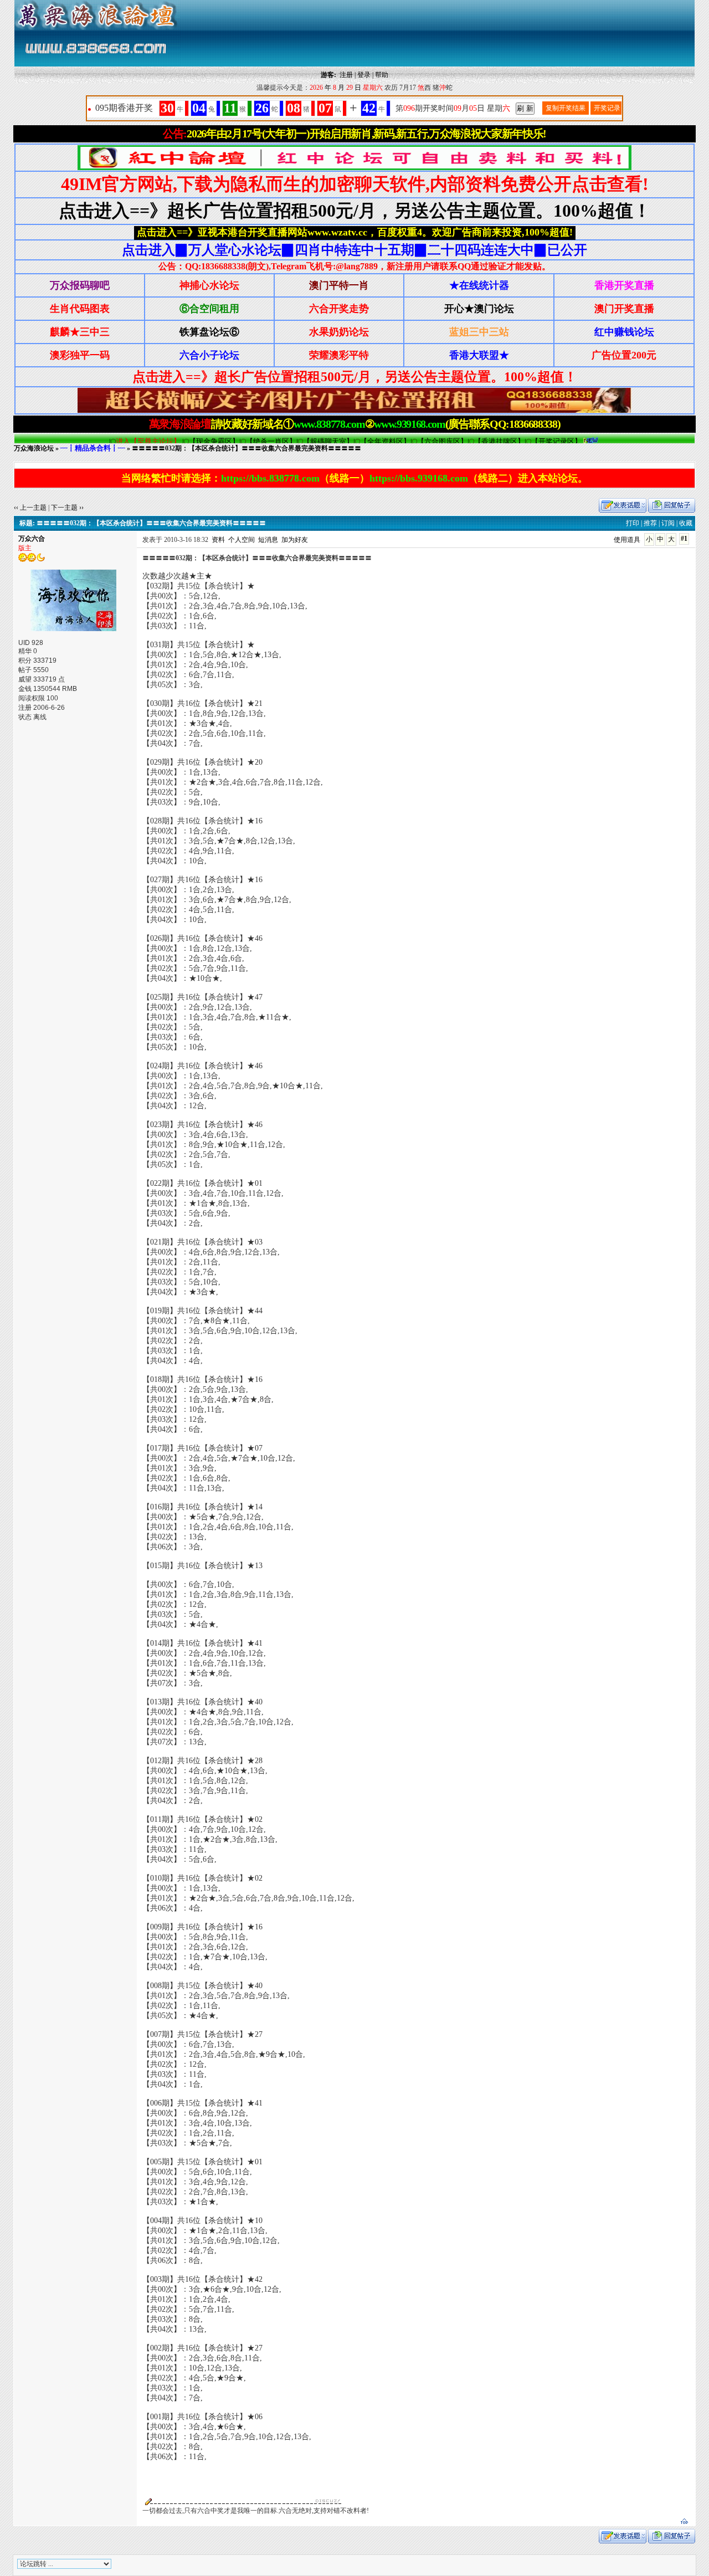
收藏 (686, 523)
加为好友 (295, 540)
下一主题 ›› (67, 508)
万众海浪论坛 (34, 448)
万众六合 (32, 539)
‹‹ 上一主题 (30, 508)
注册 (346, 75)
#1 (684, 539)
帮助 (382, 75)
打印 (633, 523)
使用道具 (627, 540)
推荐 (650, 523)
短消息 (268, 540)
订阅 (668, 523)
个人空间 (242, 540)
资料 (218, 540)
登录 (364, 75)
